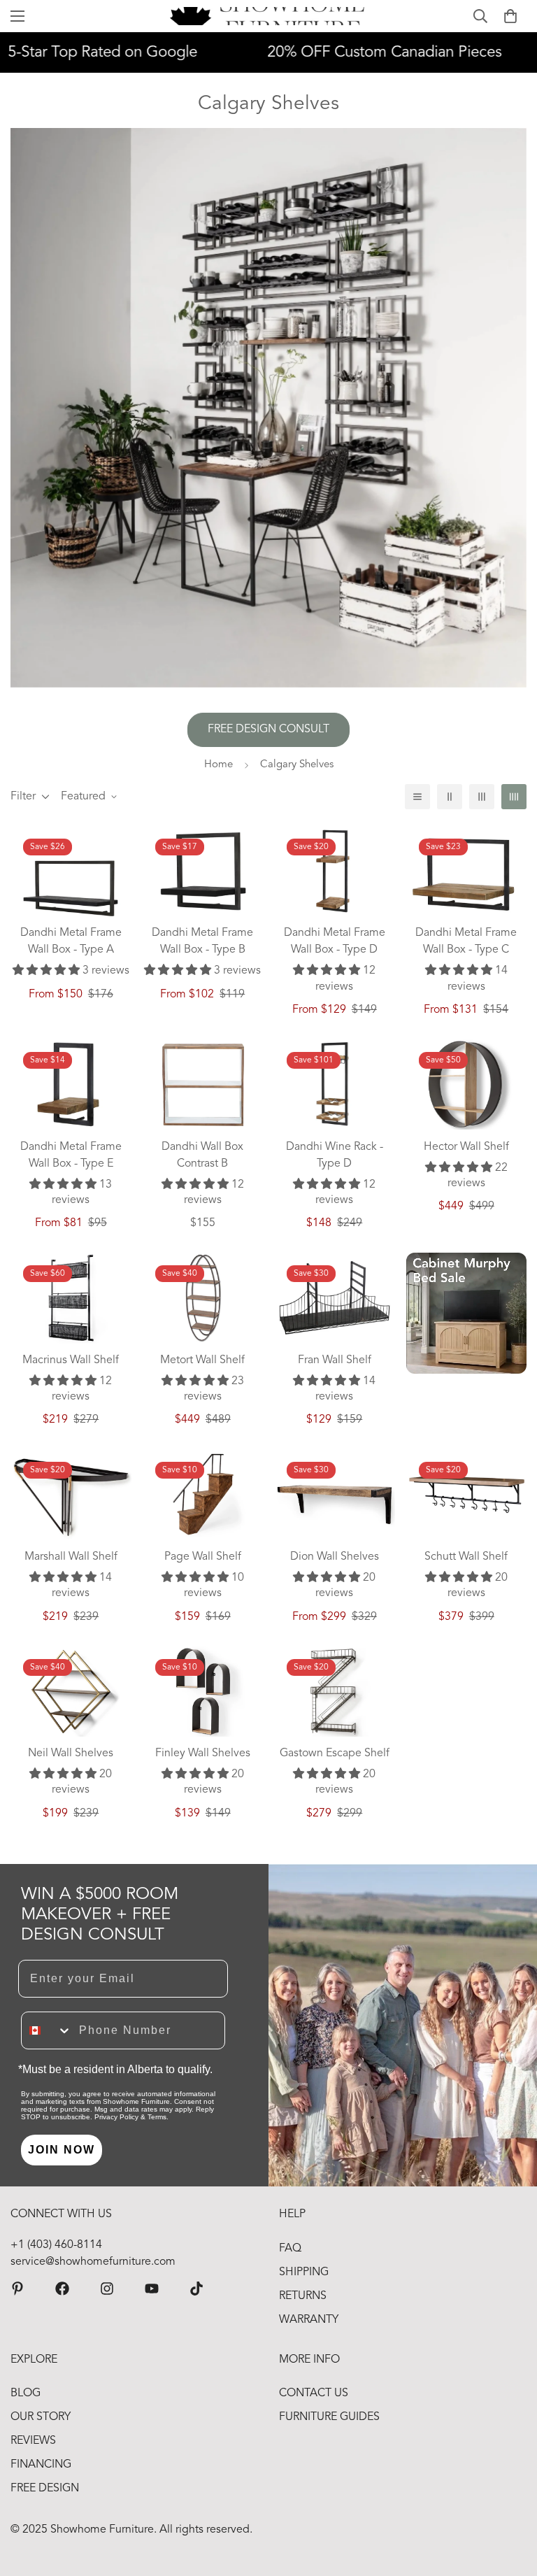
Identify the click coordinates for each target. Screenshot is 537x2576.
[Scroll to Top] (510, 2500)
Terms (157, 2117)
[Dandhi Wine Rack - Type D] (335, 1084)
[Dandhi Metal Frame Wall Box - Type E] (71, 1084)
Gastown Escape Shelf (335, 1753)
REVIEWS (33, 2441)
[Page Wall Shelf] (203, 1494)
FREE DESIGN (45, 2489)
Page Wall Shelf (203, 1557)
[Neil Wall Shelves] (71, 1692)
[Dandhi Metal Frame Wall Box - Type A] (71, 886)
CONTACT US (314, 2393)
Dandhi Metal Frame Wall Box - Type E (71, 1155)
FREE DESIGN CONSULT (268, 730)
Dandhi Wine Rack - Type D (335, 1155)
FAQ (290, 2249)
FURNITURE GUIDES (329, 2417)
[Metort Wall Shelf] (203, 1298)
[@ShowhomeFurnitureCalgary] (152, 2289)
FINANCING (41, 2465)
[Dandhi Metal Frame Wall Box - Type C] (467, 875)
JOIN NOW (62, 2150)
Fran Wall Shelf (335, 1360)
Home (219, 765)
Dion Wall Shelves (335, 1557)
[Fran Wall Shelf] (335, 1298)
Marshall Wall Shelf (71, 1557)
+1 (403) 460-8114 (56, 2245)
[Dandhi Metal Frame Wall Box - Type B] (203, 871)
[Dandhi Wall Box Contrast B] (203, 1084)
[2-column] (450, 797)
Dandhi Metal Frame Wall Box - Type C (466, 941)
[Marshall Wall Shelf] (71, 1494)
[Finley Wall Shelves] (203, 1692)
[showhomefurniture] (17, 2289)
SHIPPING (304, 2272)
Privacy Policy (116, 2117)
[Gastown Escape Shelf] (335, 1692)
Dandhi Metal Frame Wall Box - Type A (71, 941)
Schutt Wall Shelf (466, 1557)
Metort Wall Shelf (202, 1360)
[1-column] (417, 797)
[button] (510, 16)
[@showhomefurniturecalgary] (196, 2289)
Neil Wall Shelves (71, 1753)
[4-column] (514, 797)
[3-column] (482, 797)
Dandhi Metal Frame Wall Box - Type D (335, 941)
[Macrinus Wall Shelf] (71, 1298)
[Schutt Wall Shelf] (467, 1494)
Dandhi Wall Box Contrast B (202, 1155)
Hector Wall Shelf (466, 1147)
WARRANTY (309, 2320)
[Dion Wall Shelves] (335, 1494)
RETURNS (303, 2296)
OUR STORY (41, 2417)
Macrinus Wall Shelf (71, 1360)
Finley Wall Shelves (203, 1753)
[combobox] (47, 2030)
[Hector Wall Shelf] (467, 1084)
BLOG (26, 2393)
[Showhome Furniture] (269, 16)
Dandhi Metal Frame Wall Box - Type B (202, 941)
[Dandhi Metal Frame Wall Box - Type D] (335, 871)
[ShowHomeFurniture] (62, 2289)
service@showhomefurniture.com (93, 2262)
